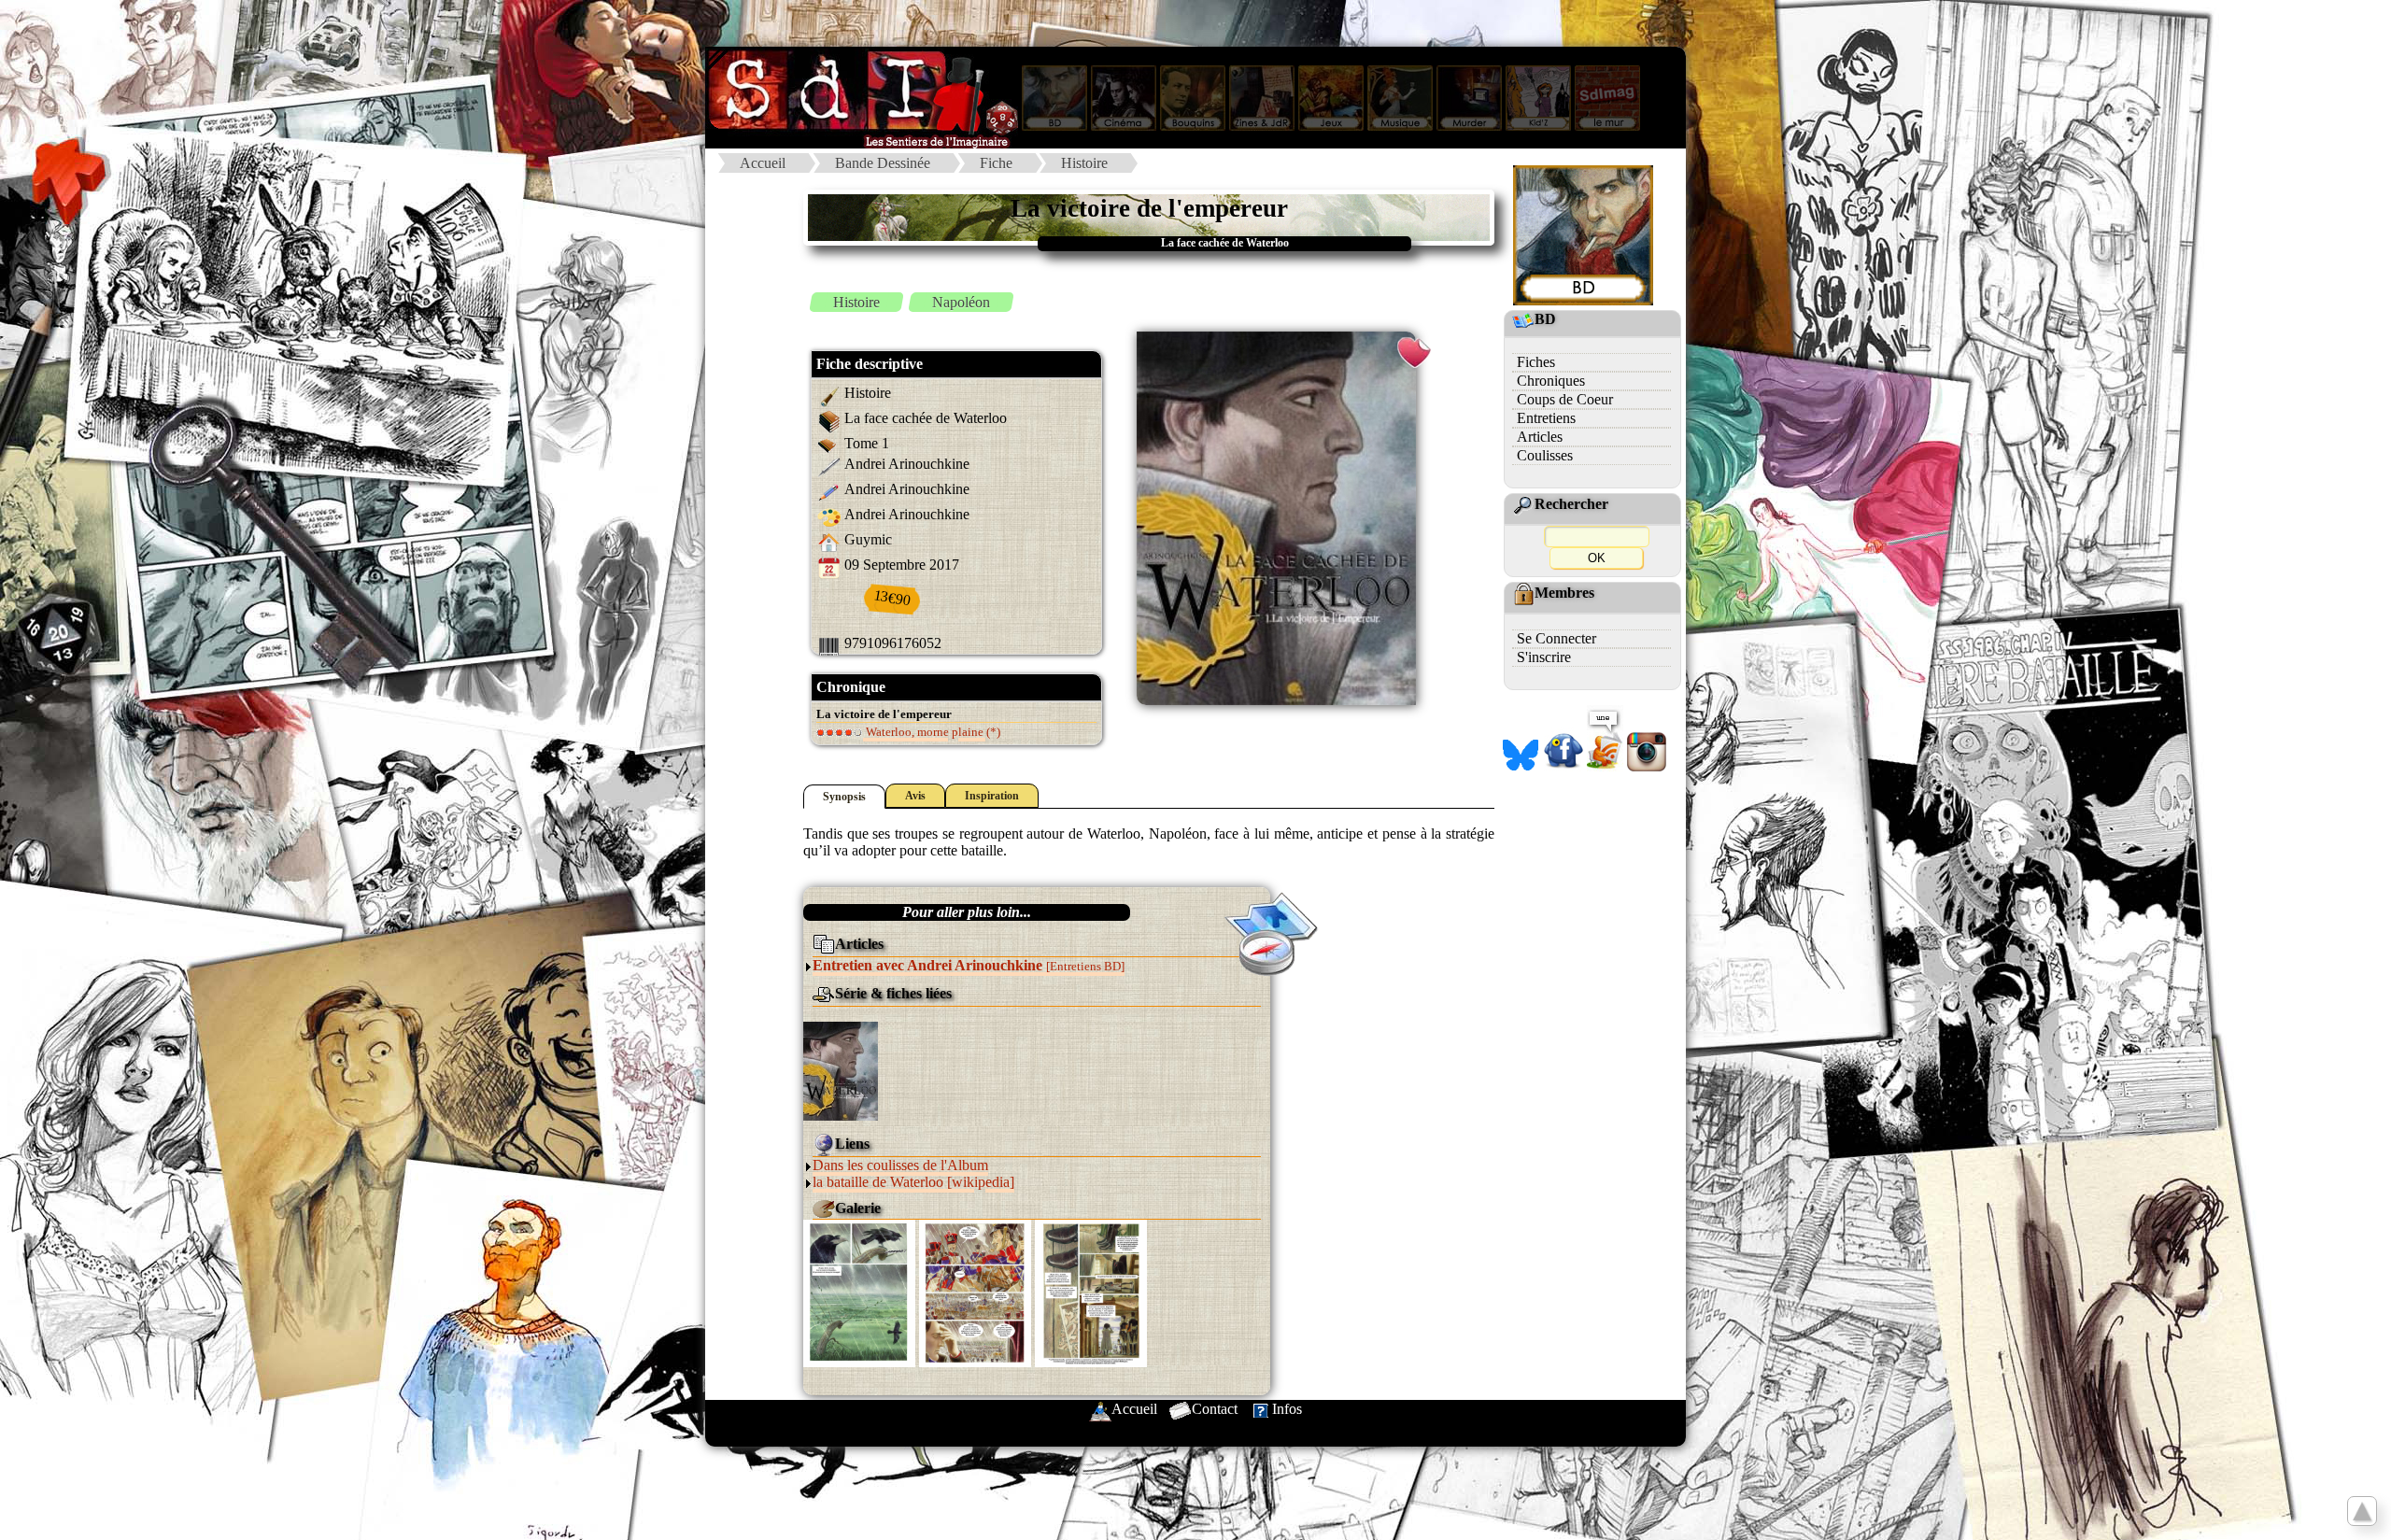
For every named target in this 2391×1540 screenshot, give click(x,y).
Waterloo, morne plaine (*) (932, 732)
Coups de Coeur (1565, 399)
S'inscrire (1544, 657)
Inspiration (992, 796)
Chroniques (1551, 381)
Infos (1287, 1409)
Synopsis (844, 797)
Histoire (1084, 163)
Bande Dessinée (883, 163)
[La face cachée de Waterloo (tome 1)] (841, 1070)
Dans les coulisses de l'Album (900, 1165)
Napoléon (961, 302)
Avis (915, 796)
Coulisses (1545, 455)
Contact (1215, 1409)
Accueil (763, 163)
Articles (1540, 437)
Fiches (1536, 362)
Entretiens (1546, 418)
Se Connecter (1556, 638)
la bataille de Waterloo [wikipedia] (913, 1182)
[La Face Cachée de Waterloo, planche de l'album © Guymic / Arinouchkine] (859, 1292)
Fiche (996, 163)
